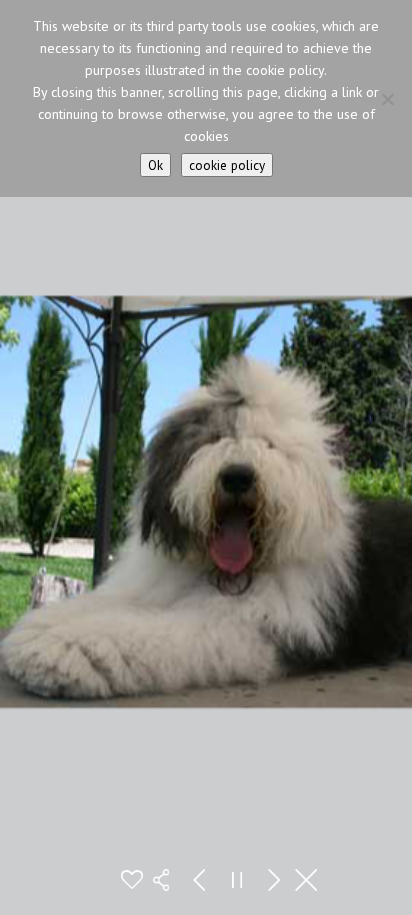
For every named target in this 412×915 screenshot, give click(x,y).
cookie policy (227, 165)
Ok (155, 165)
